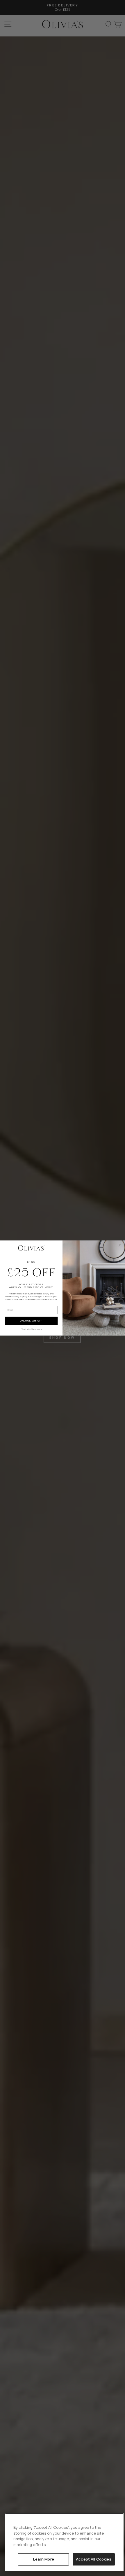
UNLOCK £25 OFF (31, 1321)
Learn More (44, 2559)
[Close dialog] (120, 1245)
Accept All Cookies (94, 2559)
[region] (64, 2542)
